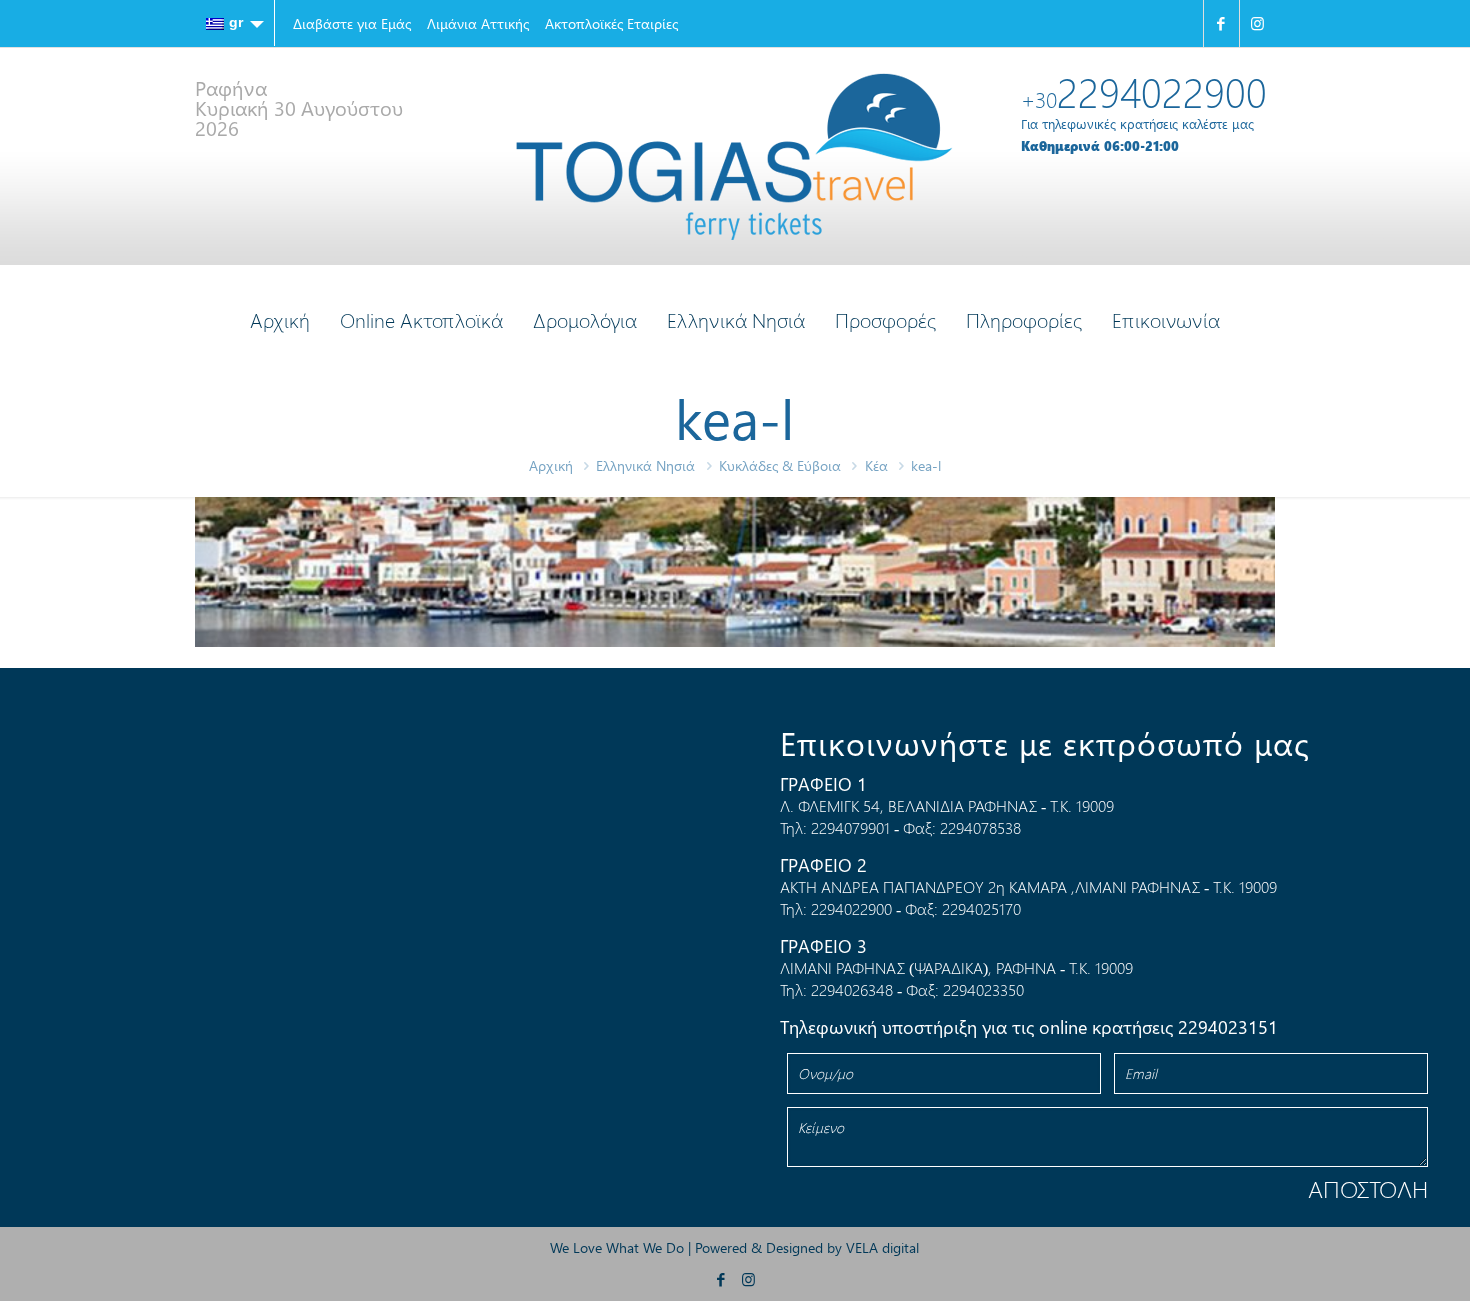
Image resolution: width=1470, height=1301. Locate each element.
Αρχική (551, 465)
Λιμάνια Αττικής (478, 23)
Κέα (876, 465)
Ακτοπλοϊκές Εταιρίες (611, 23)
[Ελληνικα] (235, 23)
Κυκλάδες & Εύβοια (780, 465)
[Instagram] (1257, 23)
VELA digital (882, 1247)
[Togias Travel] (734, 156)
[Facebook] (1221, 23)
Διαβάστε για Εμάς (352, 23)
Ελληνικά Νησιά (645, 465)
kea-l (926, 465)
